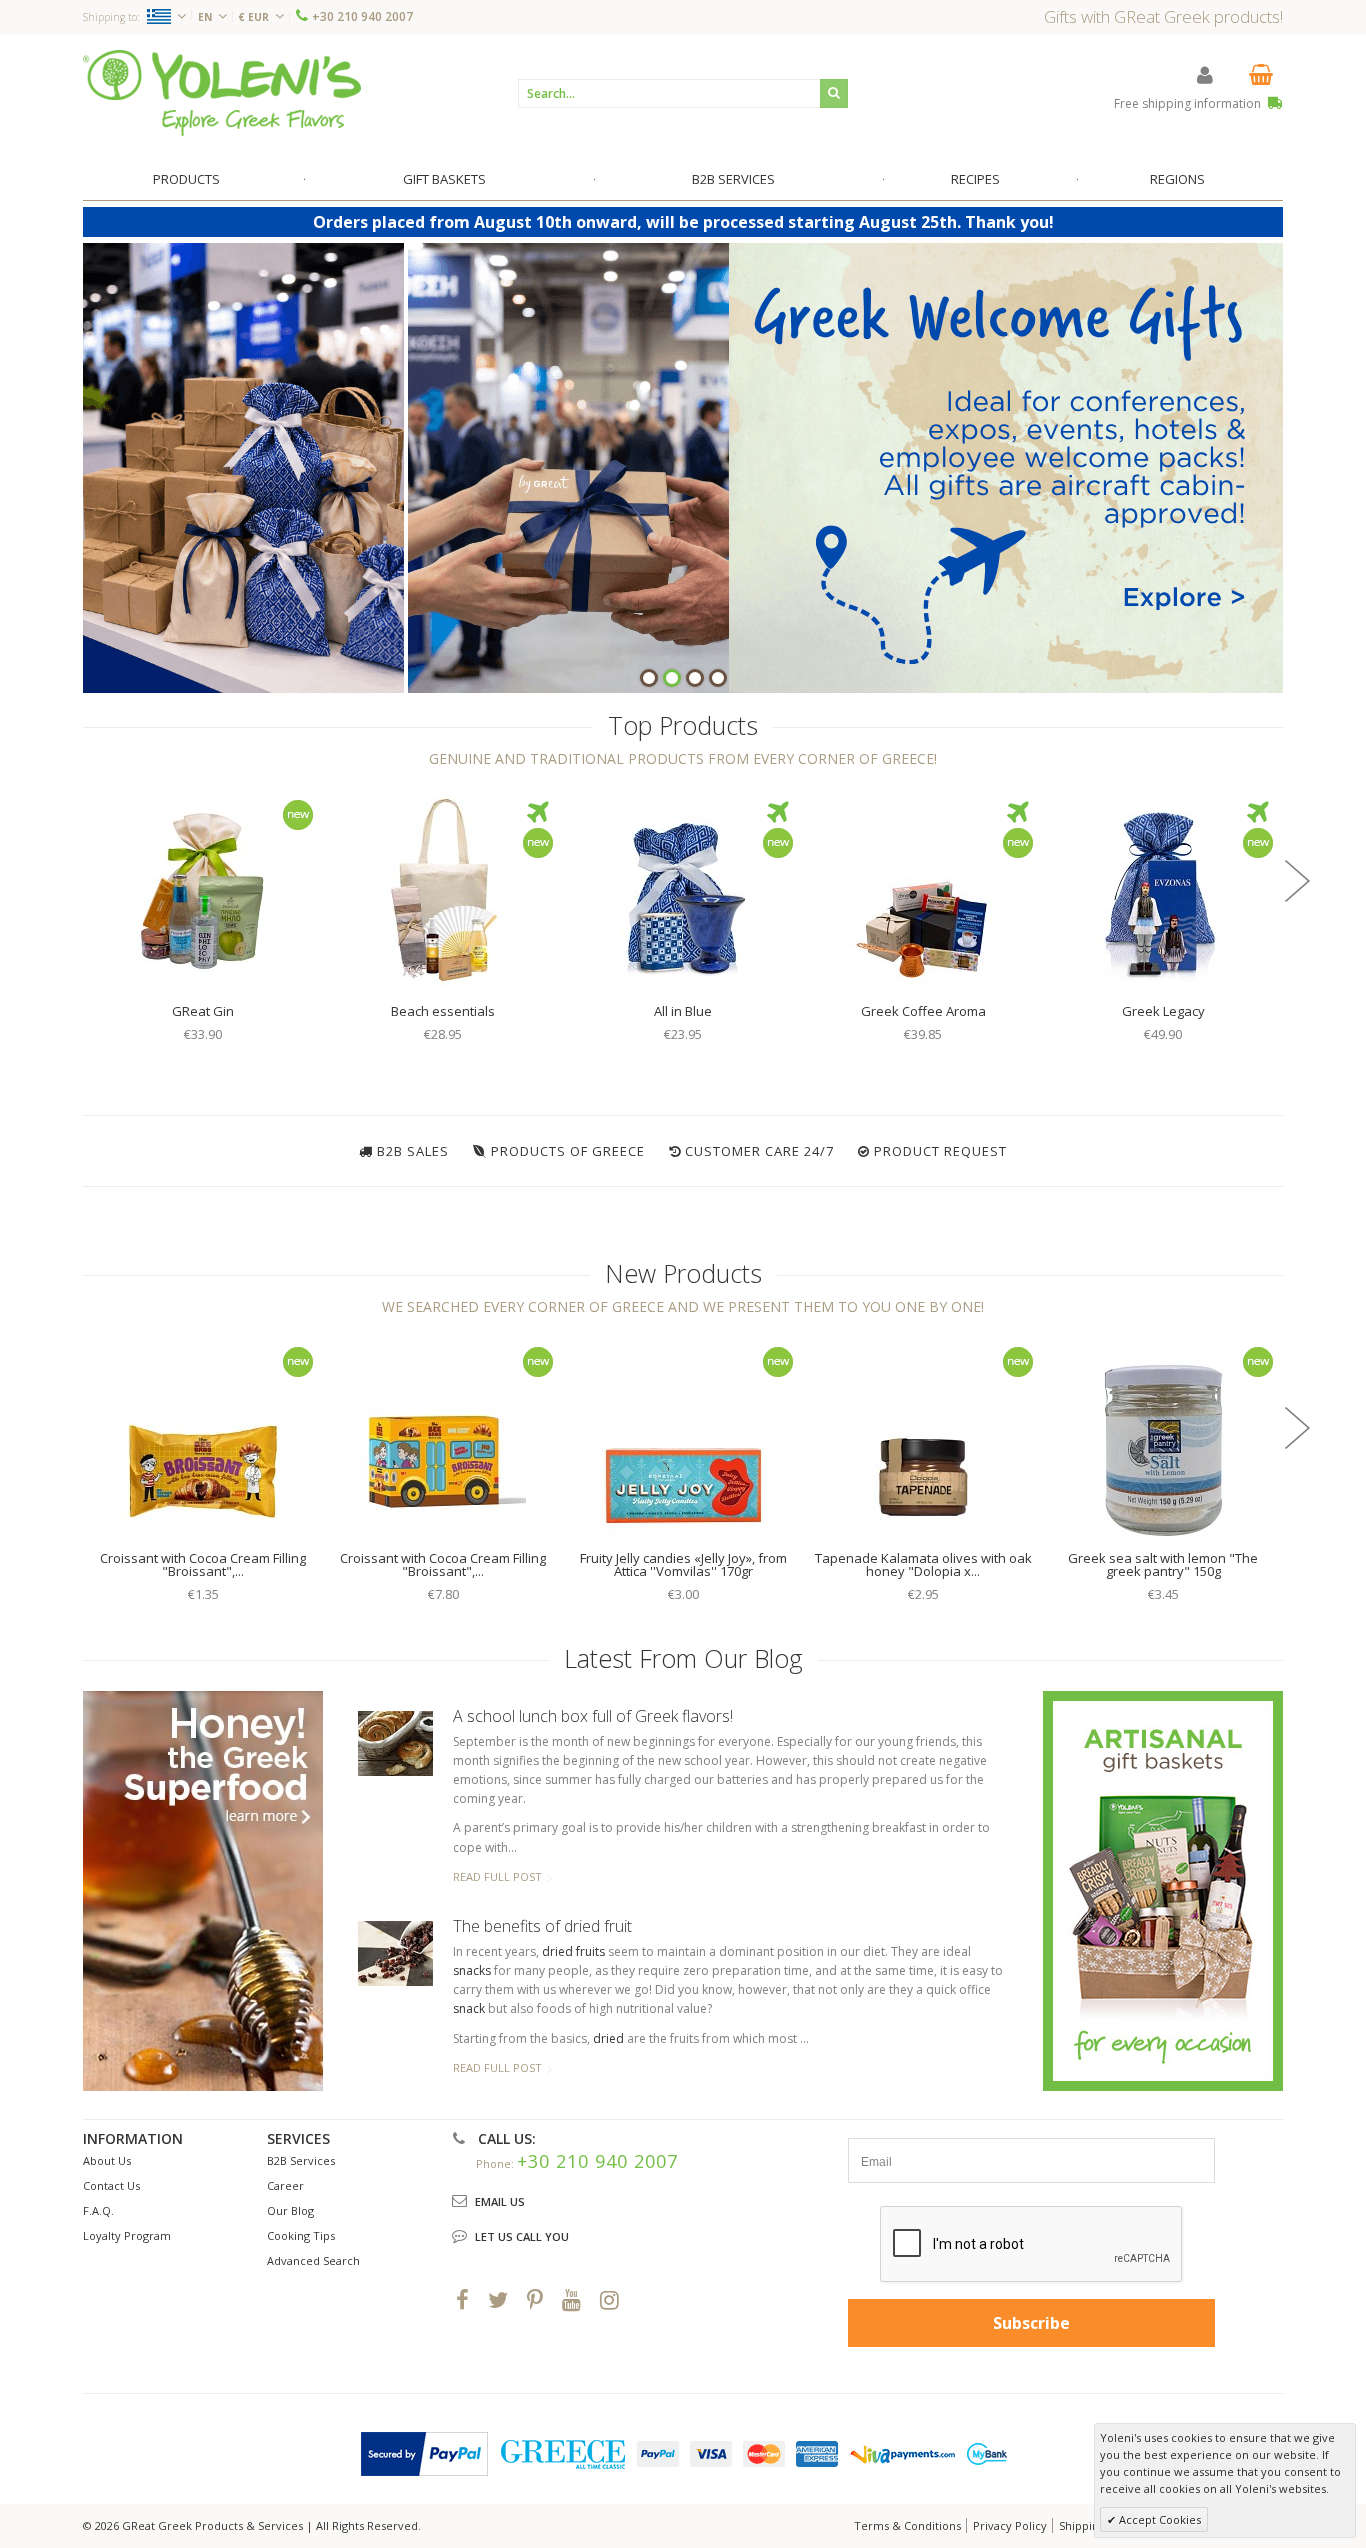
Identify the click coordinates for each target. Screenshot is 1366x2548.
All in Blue (683, 1011)
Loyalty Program (127, 2235)
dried (608, 2038)
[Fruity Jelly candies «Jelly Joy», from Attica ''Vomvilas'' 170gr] (683, 1437)
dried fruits (573, 1951)
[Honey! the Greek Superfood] (203, 1891)
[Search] (834, 93)
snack (469, 2008)
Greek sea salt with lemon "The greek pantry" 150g (1163, 1564)
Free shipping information (1189, 103)
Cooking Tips (301, 2235)
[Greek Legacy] (1163, 890)
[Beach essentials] (443, 890)
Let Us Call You (522, 2236)
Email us (500, 2201)
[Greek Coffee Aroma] (923, 890)
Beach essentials (443, 1011)
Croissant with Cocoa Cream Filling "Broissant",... (203, 1564)
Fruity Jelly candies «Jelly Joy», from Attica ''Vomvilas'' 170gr (683, 1564)
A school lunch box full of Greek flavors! (593, 1716)
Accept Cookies (1158, 2519)
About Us (107, 2160)
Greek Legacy (1163, 1011)
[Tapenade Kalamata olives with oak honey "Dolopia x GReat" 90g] (923, 1437)
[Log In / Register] (1205, 74)
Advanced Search (313, 2260)
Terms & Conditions (907, 2525)
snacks (472, 1970)
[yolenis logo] (222, 92)
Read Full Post (497, 1876)
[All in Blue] (683, 890)
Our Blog (290, 2210)
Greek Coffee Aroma (923, 1011)
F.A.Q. (98, 2210)
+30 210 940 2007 (362, 16)
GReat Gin (203, 1011)
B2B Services (301, 2160)
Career (285, 2185)
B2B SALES (413, 1151)
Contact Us (111, 2185)
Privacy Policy (1010, 2525)
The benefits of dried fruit (542, 1926)
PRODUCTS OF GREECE (568, 1151)
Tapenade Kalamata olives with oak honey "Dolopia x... (923, 1564)
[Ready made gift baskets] (1163, 1889)
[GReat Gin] (203, 890)
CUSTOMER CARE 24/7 (759, 1151)
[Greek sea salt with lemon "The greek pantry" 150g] (1163, 1437)
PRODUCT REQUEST (940, 1151)
